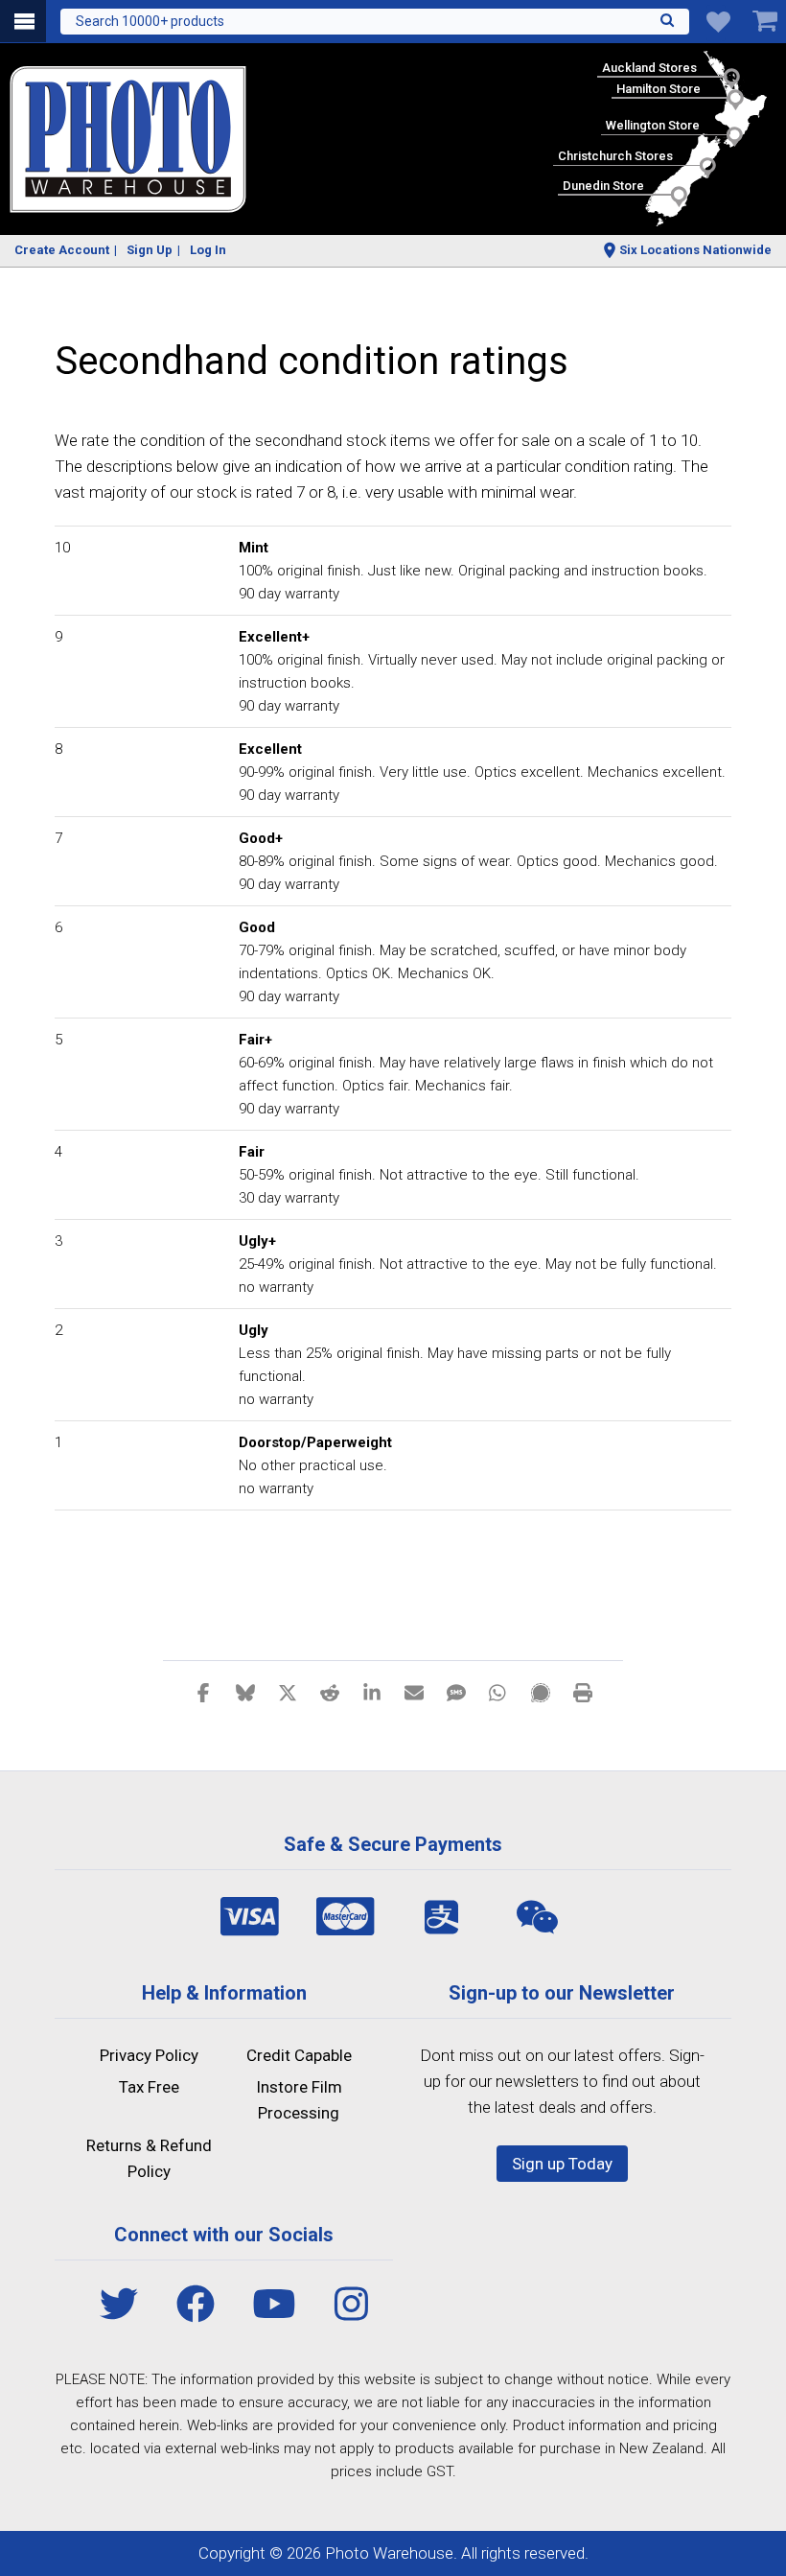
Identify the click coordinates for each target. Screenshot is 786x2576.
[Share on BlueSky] (245, 1692)
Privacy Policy (149, 2055)
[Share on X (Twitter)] (288, 1692)
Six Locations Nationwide (695, 250)
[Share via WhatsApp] (498, 1692)
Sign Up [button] (150, 250)
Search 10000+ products (150, 21)
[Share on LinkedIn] (372, 1692)
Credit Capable (299, 2055)
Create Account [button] (62, 250)
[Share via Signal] (541, 1692)
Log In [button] (208, 250)
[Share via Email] (414, 1692)
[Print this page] (583, 1692)
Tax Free (149, 2087)
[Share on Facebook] (203, 1692)
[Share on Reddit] (330, 1692)
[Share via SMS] (456, 1692)
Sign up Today (562, 2164)
